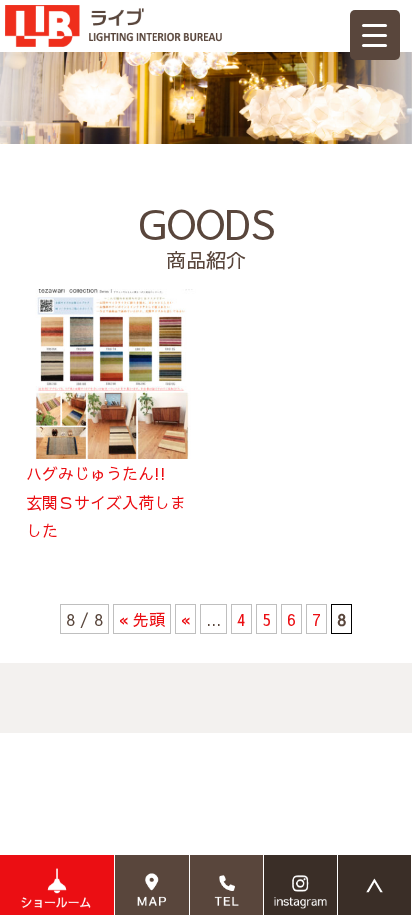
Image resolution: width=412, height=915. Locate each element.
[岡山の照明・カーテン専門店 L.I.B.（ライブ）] (113, 14)
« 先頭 (142, 619)
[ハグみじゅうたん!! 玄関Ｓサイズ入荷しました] (111, 303)
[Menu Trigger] (375, 35)
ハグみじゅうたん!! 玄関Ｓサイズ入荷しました (106, 502)
